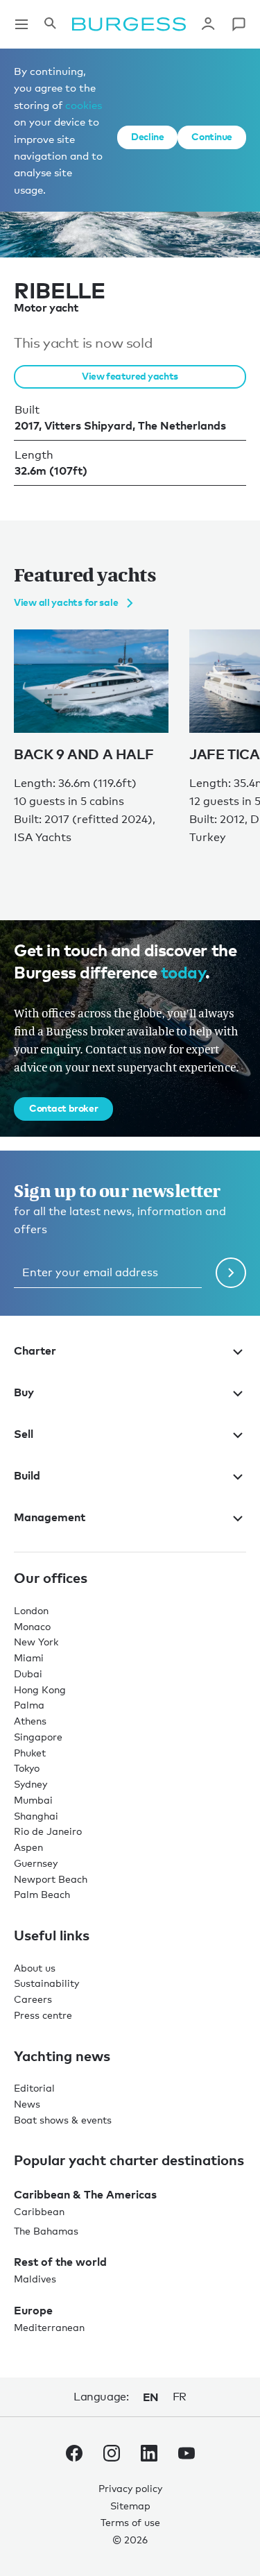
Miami (29, 1658)
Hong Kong (40, 1689)
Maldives (35, 2279)
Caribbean (39, 2211)
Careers (33, 1999)
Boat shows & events (63, 2120)
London (31, 1610)
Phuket (30, 1753)
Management (50, 1517)
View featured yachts (130, 376)
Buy (24, 1392)
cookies (84, 105)
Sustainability (46, 1983)
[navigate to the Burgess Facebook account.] (74, 2456)
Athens (30, 1721)
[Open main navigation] (21, 24)
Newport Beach (51, 1879)
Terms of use (130, 2522)
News (27, 2104)
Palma (29, 1705)
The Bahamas (46, 2231)
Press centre (43, 2015)
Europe (33, 2310)
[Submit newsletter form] (231, 1273)
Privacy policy (130, 2488)
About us (35, 1968)
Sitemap (130, 2506)
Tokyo (27, 1768)
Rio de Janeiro (48, 1831)
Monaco (32, 1626)
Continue (212, 136)
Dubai (28, 1673)
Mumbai (33, 1800)
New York (36, 1642)
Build (27, 1475)
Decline (147, 136)
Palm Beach (42, 1894)
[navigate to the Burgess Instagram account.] (112, 2456)
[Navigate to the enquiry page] (239, 24)
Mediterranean (49, 2327)
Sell (24, 1434)
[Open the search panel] (50, 24)
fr (180, 2397)
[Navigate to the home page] (129, 24)
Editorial (34, 2088)
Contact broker (63, 1108)
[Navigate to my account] (208, 24)
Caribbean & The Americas (85, 2194)
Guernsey (36, 1863)
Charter (35, 1350)
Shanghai (36, 1816)
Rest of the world (60, 2262)
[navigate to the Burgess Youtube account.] (187, 2456)
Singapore (38, 1737)
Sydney (31, 1784)
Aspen (28, 1847)
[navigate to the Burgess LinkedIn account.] (149, 2456)
